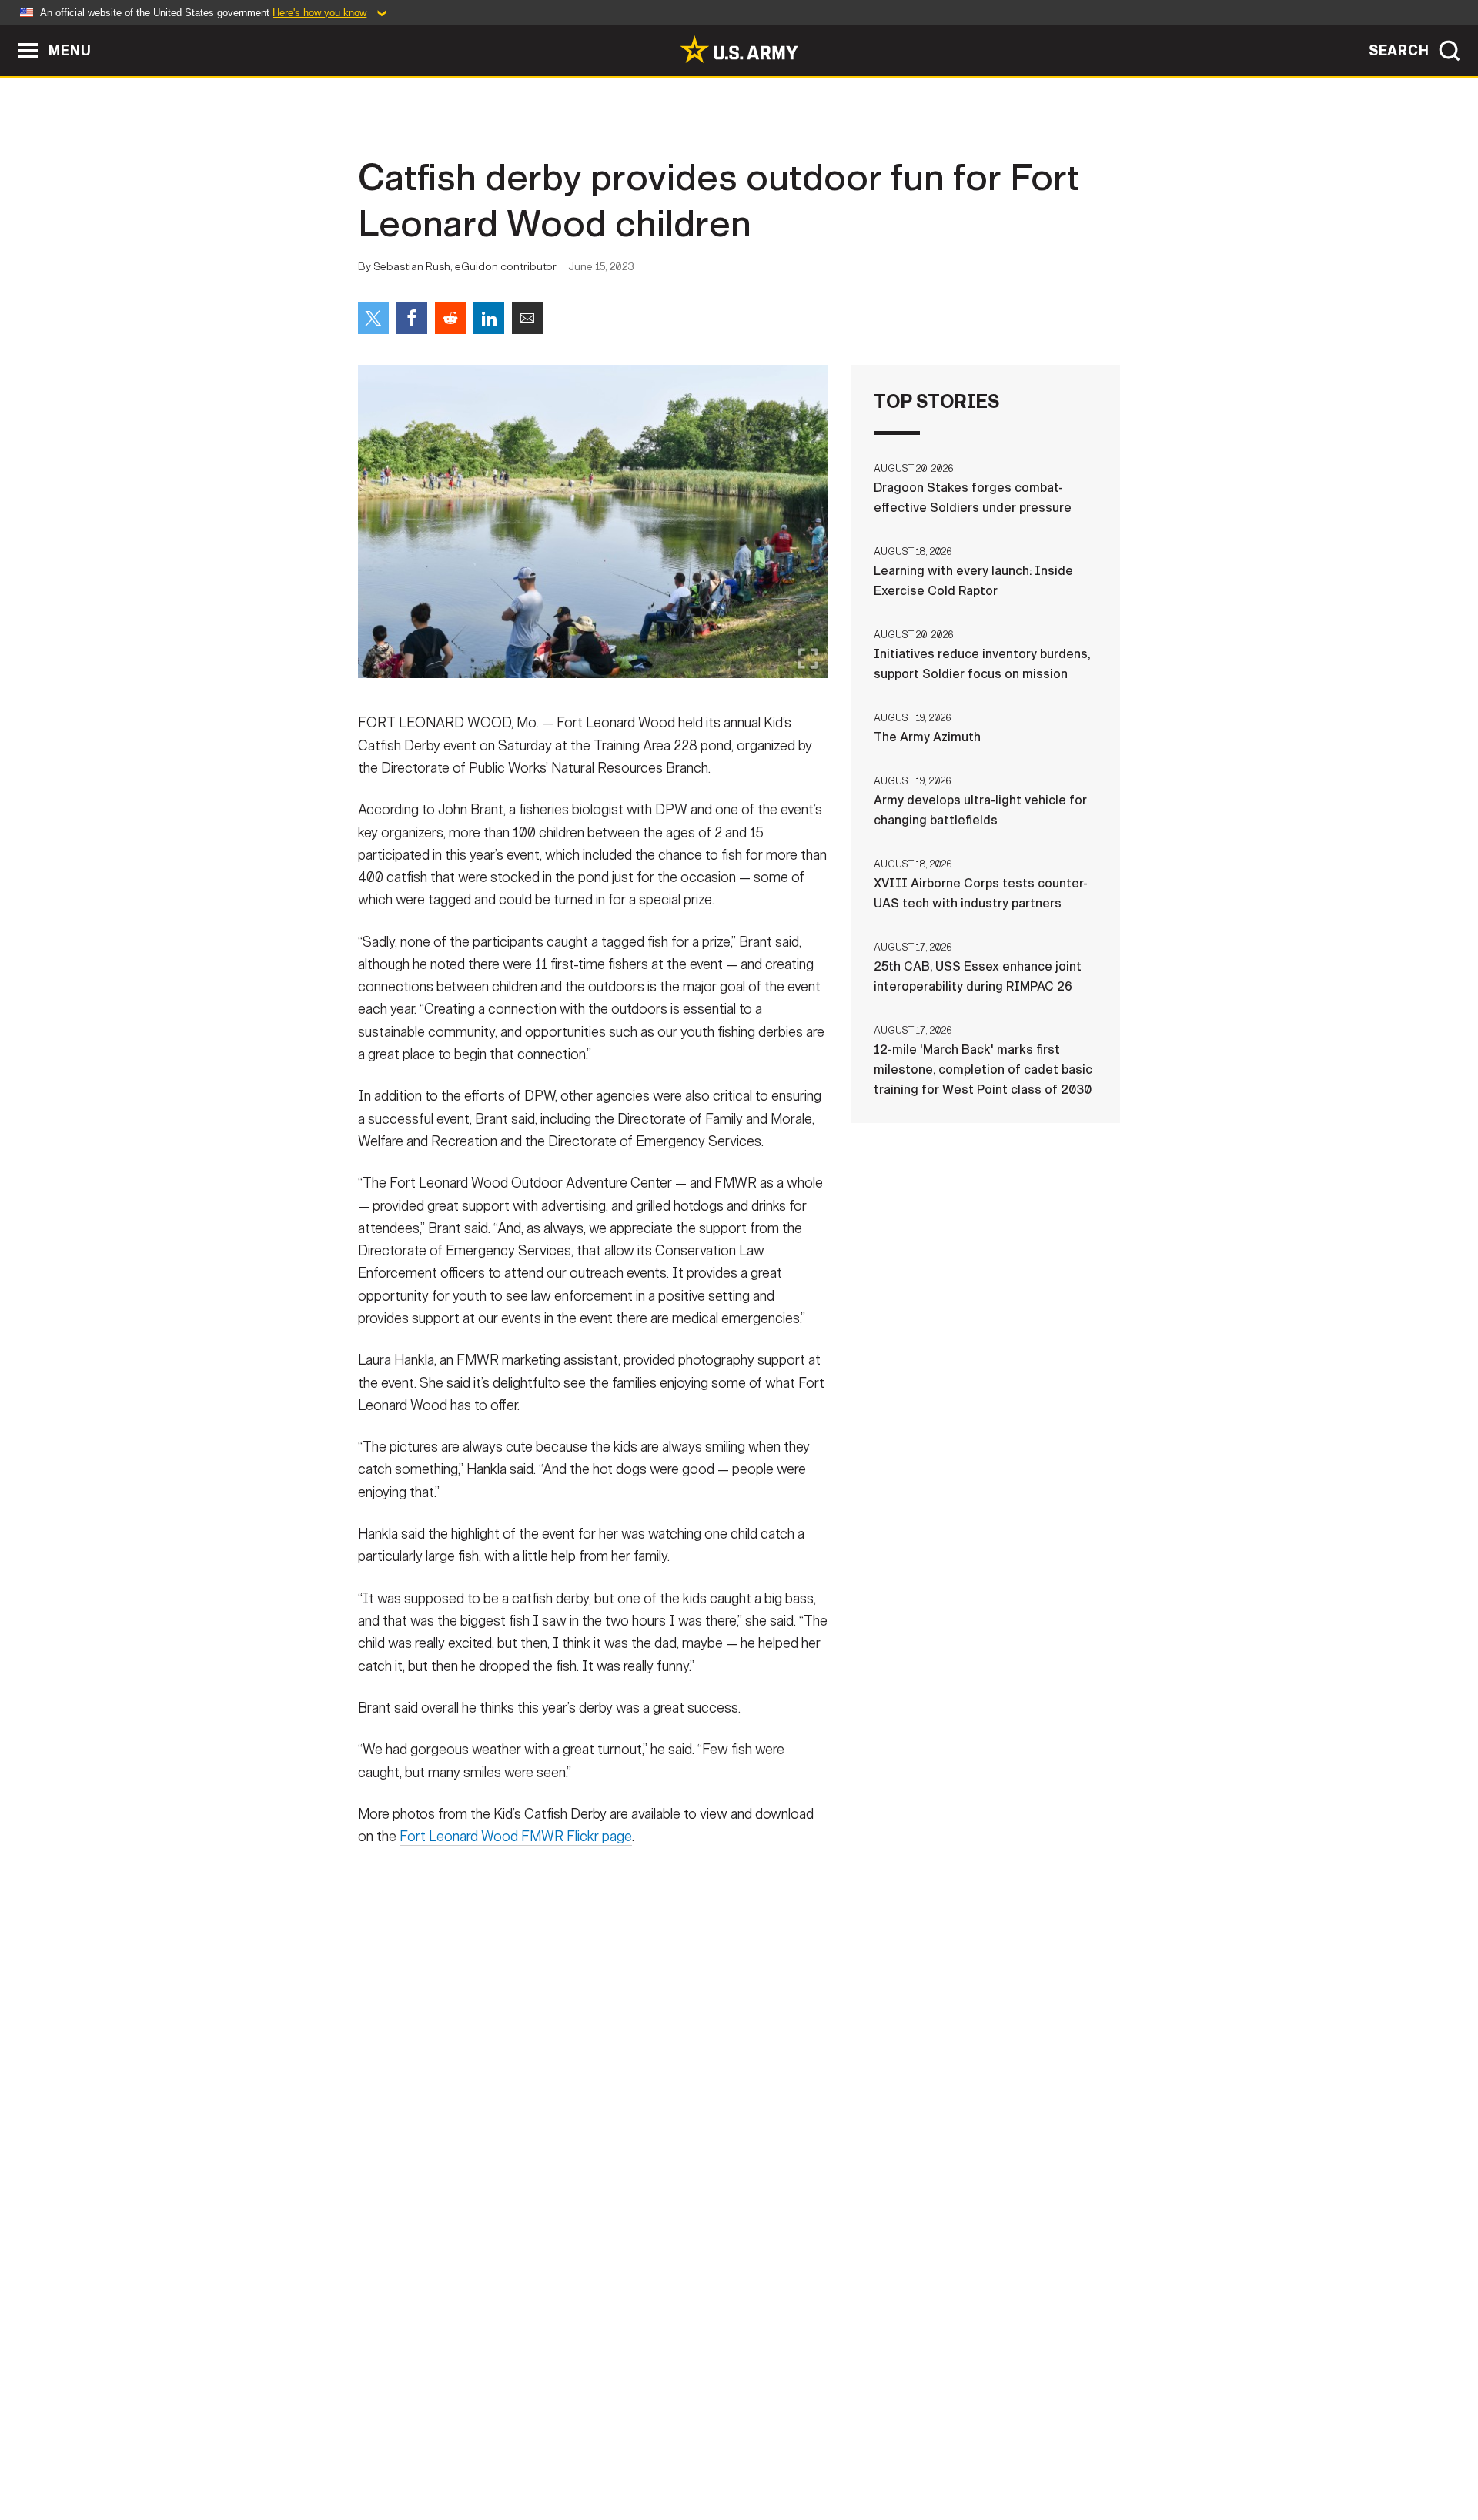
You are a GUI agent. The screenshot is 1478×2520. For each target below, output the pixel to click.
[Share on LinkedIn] (489, 318)
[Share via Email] (527, 318)
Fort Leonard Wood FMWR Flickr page (516, 1837)
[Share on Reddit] (450, 318)
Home (402, 2452)
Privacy (559, 2452)
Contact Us (477, 2452)
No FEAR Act (906, 2452)
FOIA (833, 2452)
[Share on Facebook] (412, 318)
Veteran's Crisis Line (1028, 2452)
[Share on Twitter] (373, 318)
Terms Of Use (646, 2452)
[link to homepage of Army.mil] (739, 49)
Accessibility (752, 2452)
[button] (8, 33)
